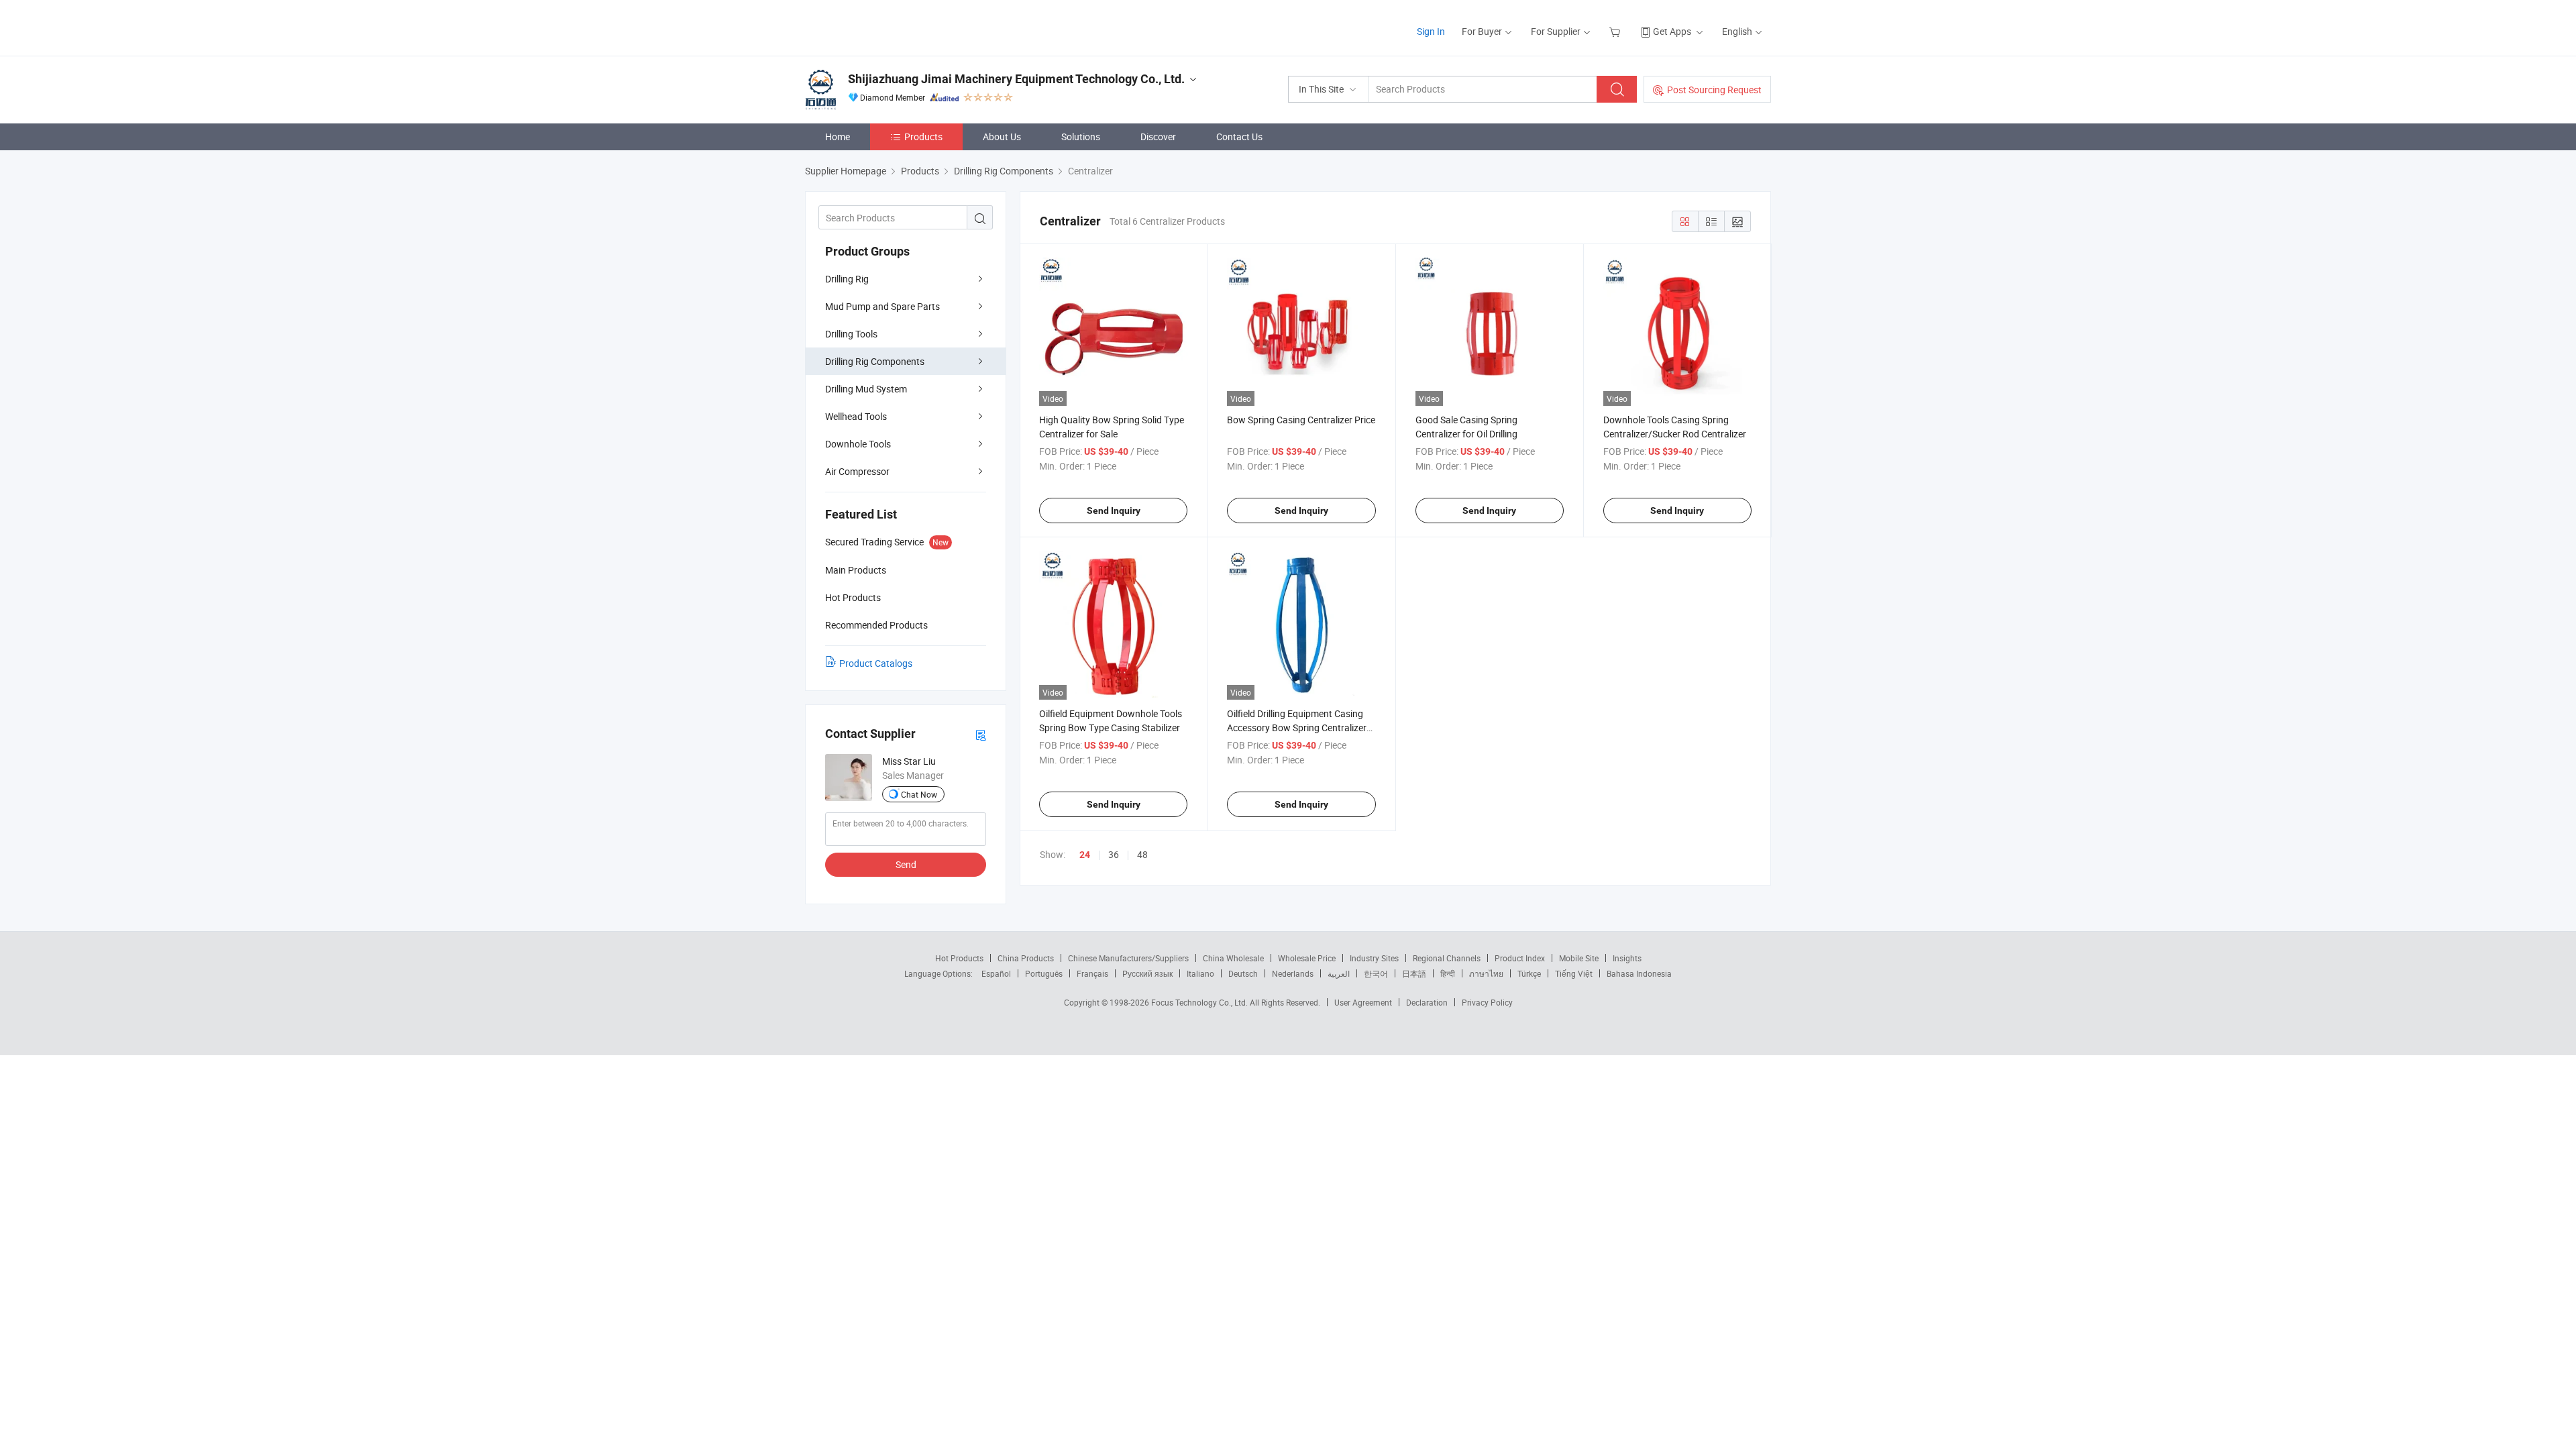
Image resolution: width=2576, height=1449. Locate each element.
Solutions (1081, 137)
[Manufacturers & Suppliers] (891, 26)
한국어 (1376, 973)
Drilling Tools (851, 334)
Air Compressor (857, 471)
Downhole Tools (858, 444)
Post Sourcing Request (1714, 90)
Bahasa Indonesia (1639, 973)
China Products (1026, 958)
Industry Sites (1374, 958)
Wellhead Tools (856, 416)
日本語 (1414, 973)
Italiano (1200, 973)
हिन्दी (1448, 973)
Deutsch (1243, 973)
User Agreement (1363, 1002)
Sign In (1431, 31)
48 (1142, 854)
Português (1044, 973)
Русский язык (1147, 973)
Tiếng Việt (1574, 973)
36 (1114, 854)
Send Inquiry (1114, 511)
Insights (1627, 958)
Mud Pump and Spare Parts (882, 306)
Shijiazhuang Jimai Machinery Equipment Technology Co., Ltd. (1016, 79)
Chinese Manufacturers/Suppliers (1128, 958)
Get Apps (1672, 31)
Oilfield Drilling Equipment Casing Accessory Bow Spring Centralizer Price (1297, 728)
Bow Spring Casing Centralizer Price (1301, 420)
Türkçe (1529, 973)
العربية (1339, 973)
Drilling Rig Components (875, 361)
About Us (1002, 137)
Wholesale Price (1307, 958)
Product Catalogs (876, 663)
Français (1092, 973)
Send (906, 864)
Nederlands (1293, 973)
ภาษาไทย (1486, 973)
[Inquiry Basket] (1616, 31)
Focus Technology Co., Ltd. (1200, 1002)
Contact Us (1239, 137)
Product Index (1520, 958)
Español (996, 973)
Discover (1158, 137)
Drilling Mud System (866, 389)
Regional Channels (1447, 958)
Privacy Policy (1487, 1002)
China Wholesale (1233, 958)
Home (838, 137)
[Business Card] (981, 734)
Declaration (1427, 1002)
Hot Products (959, 958)
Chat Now (919, 794)
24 (1085, 855)
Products (923, 137)
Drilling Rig (847, 279)
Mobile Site (1579, 958)
